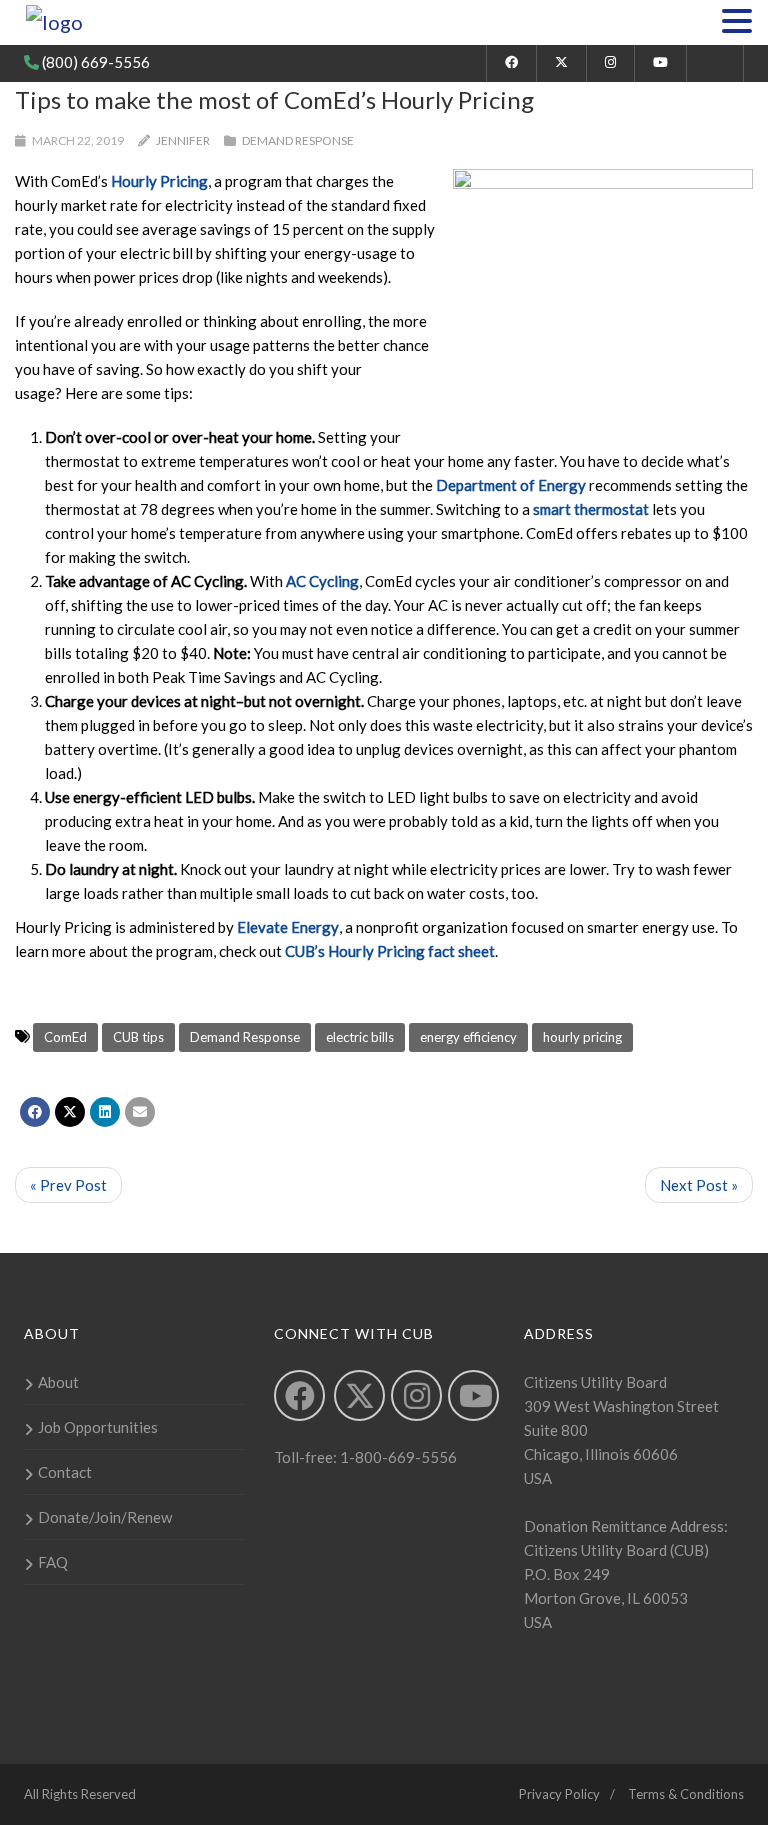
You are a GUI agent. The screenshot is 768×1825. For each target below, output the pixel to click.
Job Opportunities (98, 1427)
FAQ (53, 1562)
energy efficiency (468, 1037)
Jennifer (183, 140)
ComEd (65, 1037)
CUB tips (138, 1037)
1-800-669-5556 (397, 1457)
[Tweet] (70, 1112)
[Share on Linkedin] (105, 1112)
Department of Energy (511, 485)
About (58, 1382)
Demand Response (298, 140)
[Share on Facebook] (35, 1112)
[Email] (140, 1112)
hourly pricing (582, 1037)
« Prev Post (68, 1185)
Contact (65, 1472)
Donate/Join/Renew (105, 1517)
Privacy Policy (559, 1794)
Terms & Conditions (686, 1794)
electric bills (360, 1037)
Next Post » (699, 1185)
